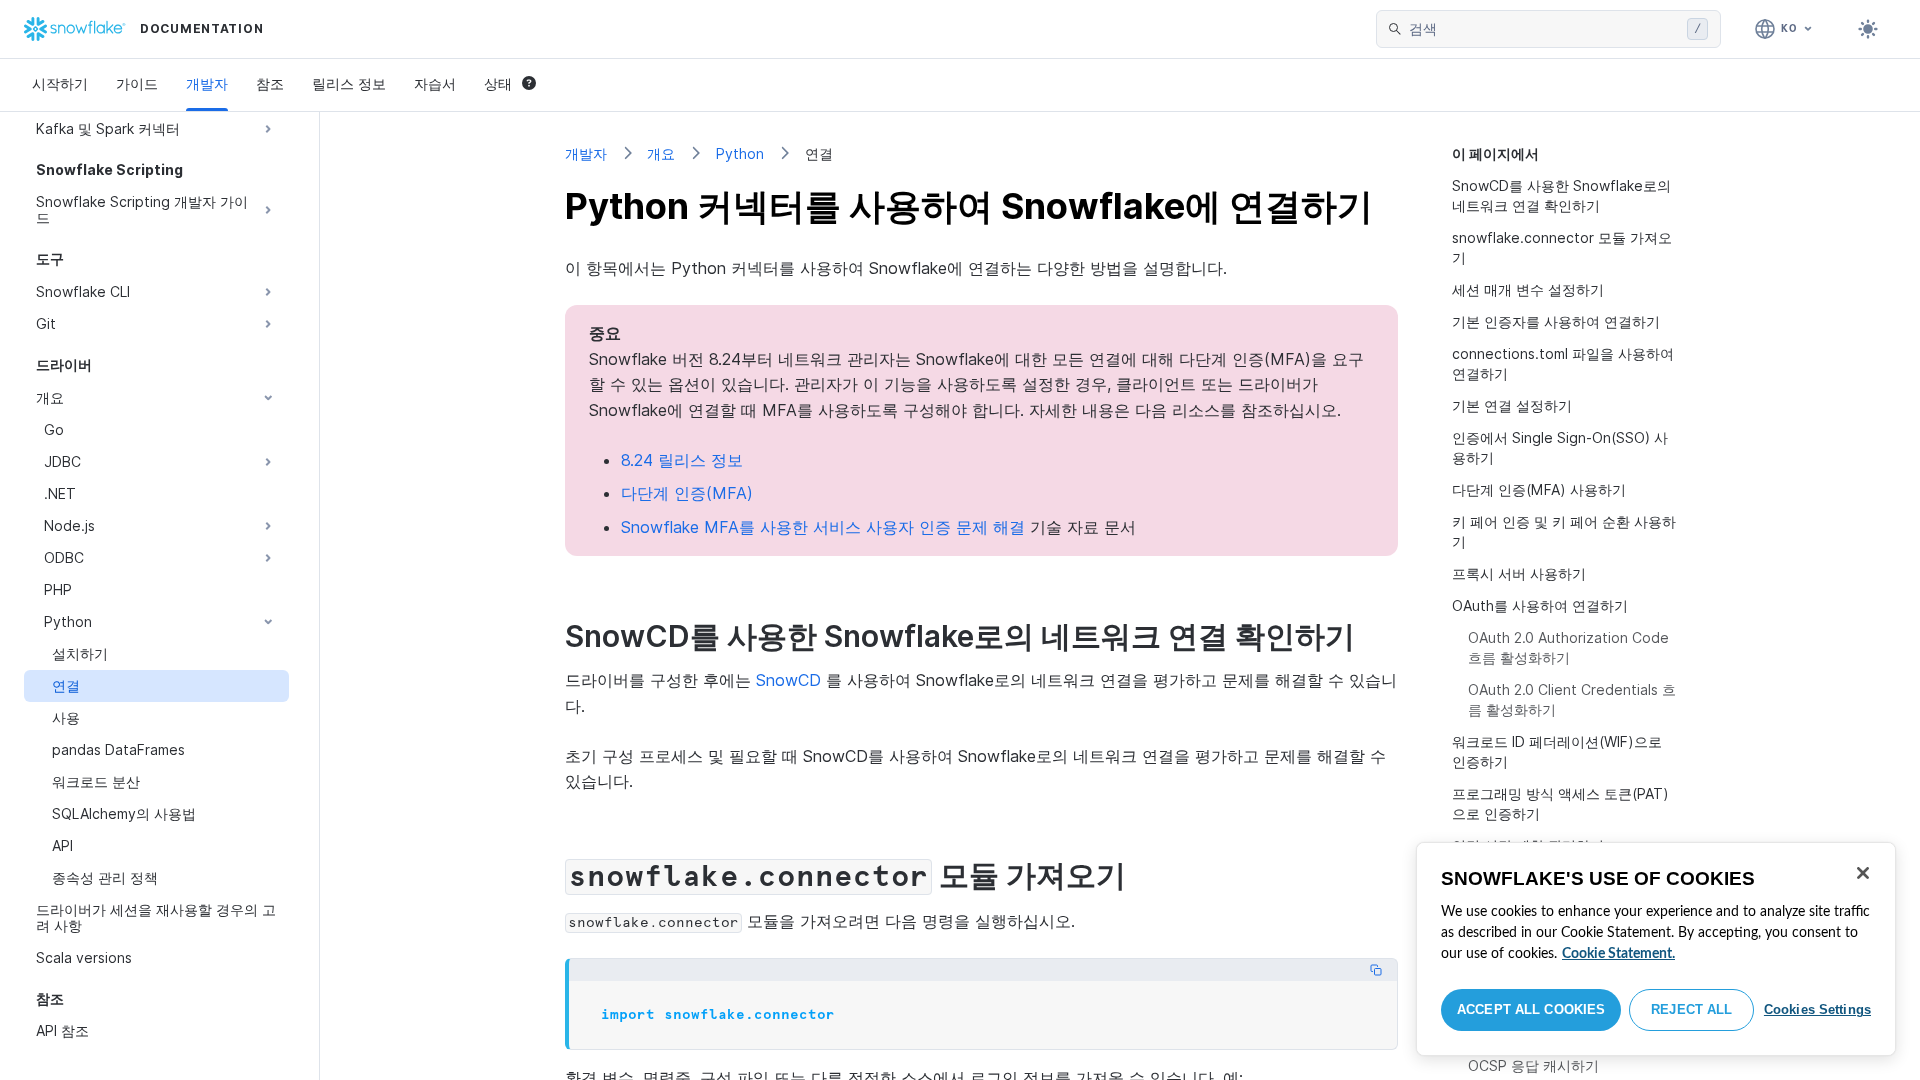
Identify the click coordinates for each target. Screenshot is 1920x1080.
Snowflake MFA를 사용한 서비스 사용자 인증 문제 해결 (823, 527)
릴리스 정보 (349, 83)
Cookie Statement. (1618, 954)
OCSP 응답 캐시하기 (1533, 1065)
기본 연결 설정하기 (1512, 405)
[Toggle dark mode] (1868, 29)
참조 (270, 83)
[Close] (1863, 873)
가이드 (137, 83)
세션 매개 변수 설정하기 (1528, 289)
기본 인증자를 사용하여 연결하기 (1556, 321)
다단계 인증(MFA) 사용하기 (1539, 489)
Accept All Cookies (1531, 1009)
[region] (1656, 949)
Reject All (1691, 1009)
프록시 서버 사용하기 (1519, 573)
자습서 (435, 83)
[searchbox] (1544, 29)
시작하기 (60, 83)
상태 (498, 83)
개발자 (207, 83)
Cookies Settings (1817, 1009)
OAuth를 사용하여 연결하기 (1540, 605)
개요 (661, 153)
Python (740, 153)
